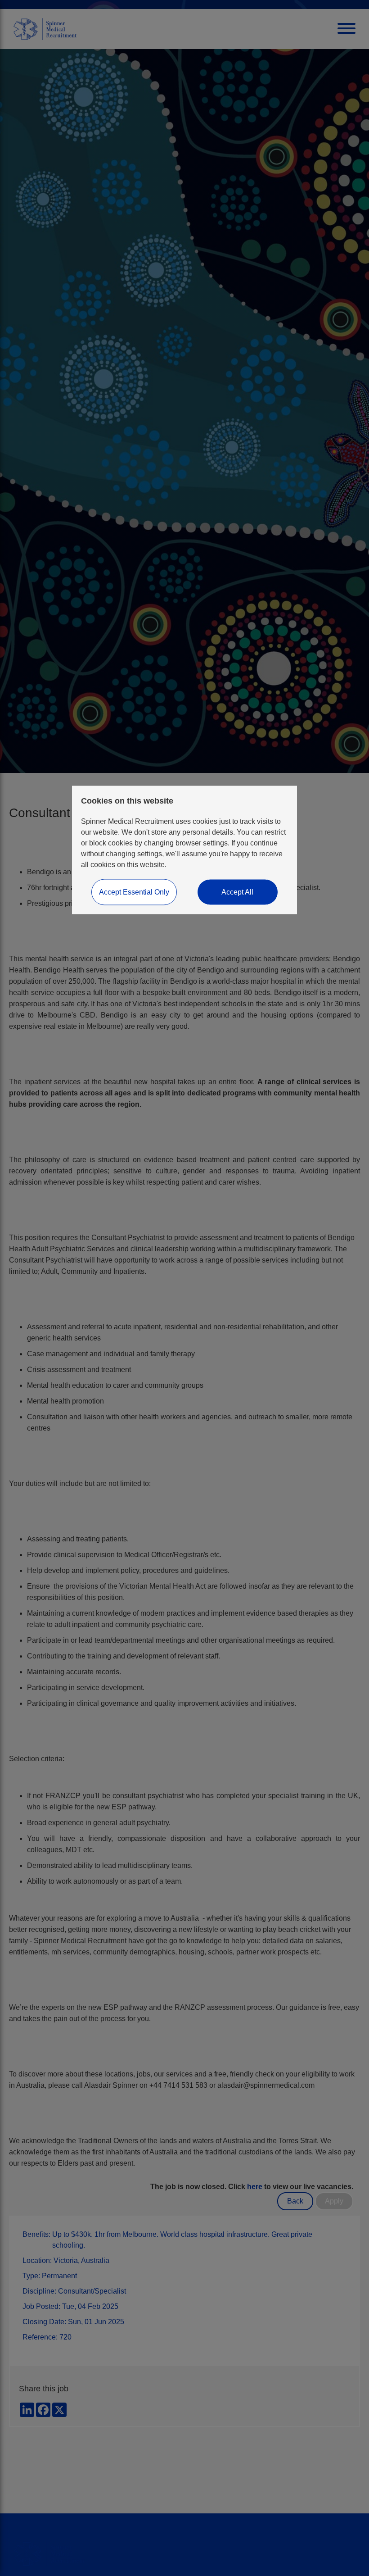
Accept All (237, 892)
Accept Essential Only (134, 892)
